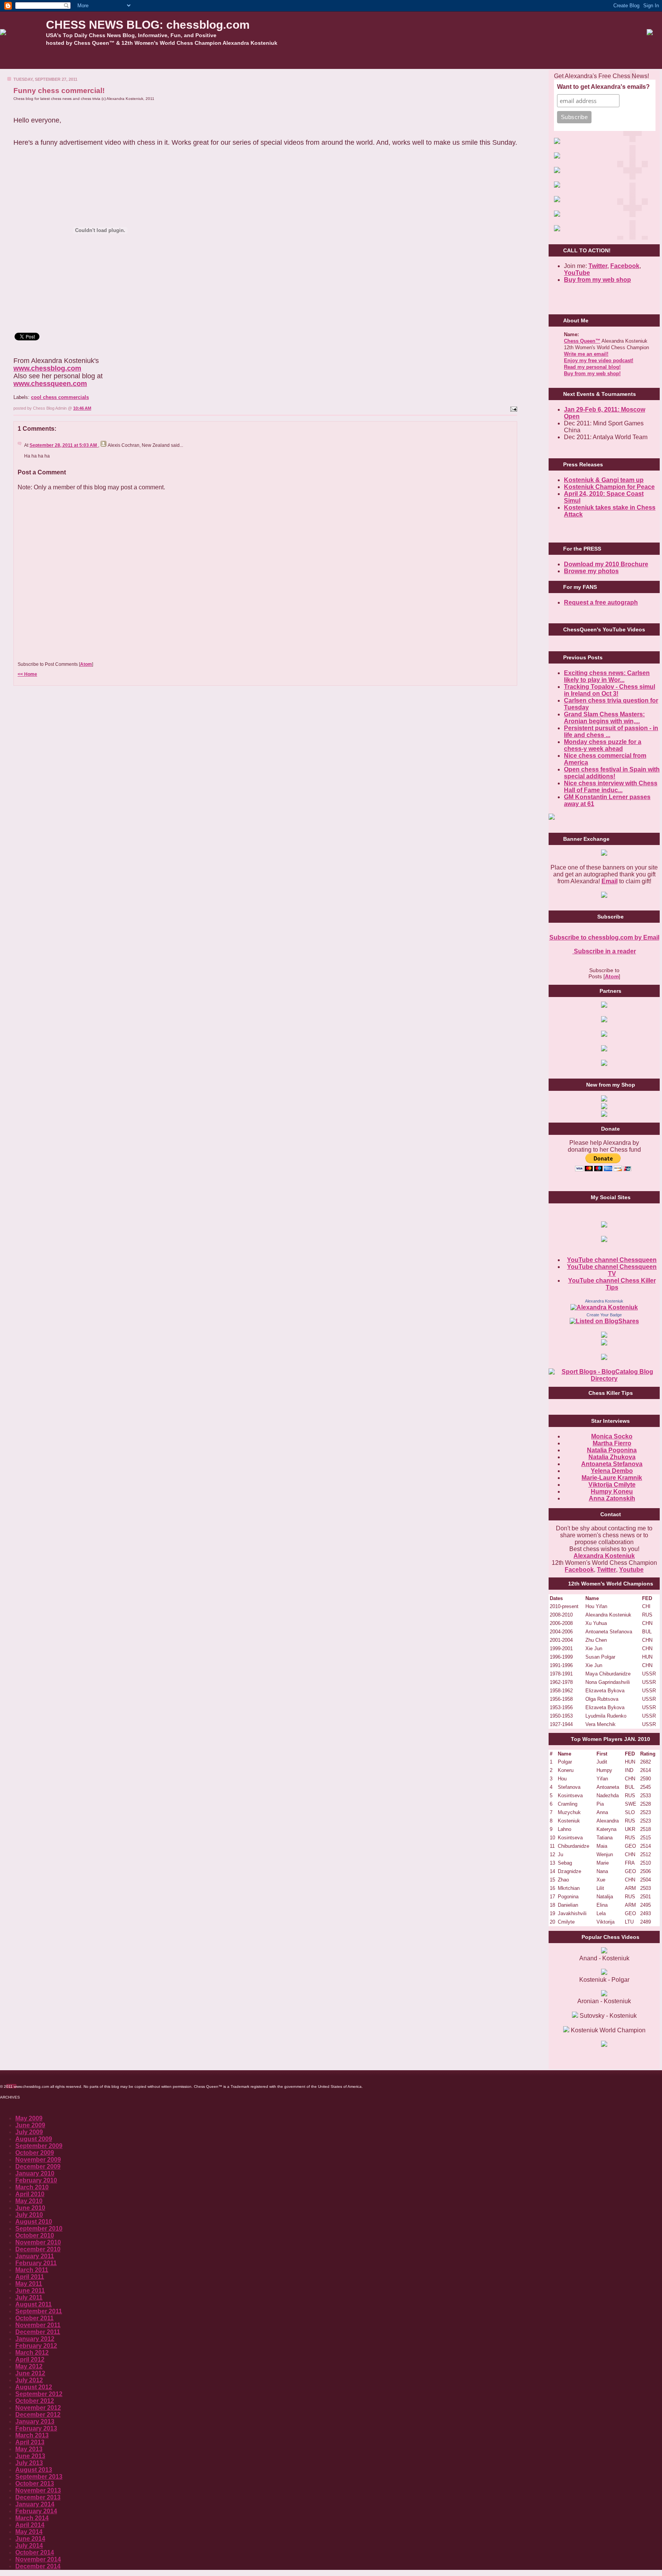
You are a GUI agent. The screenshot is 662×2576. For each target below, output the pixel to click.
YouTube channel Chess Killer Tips (612, 1284)
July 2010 (29, 2215)
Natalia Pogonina (612, 1450)
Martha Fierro (612, 1443)
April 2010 (30, 2194)
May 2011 (29, 2284)
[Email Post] (513, 408)
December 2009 (38, 2167)
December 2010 (38, 2249)
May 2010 (29, 2201)
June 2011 (30, 2291)
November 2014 (38, 2559)
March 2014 (32, 2518)
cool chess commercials (60, 397)
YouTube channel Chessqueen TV (612, 1270)
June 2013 (30, 2456)
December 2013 (38, 2497)
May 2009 (29, 2118)
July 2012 (29, 2380)
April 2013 (30, 2442)
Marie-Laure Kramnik (612, 1478)
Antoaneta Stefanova (612, 1464)
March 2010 (32, 2187)
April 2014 (30, 2525)
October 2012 (35, 2401)
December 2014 (38, 2566)
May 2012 (29, 2366)
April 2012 (30, 2359)
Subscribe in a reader (604, 951)
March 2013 (32, 2435)
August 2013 (34, 2470)
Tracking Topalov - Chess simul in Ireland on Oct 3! (610, 690)
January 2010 (35, 2173)
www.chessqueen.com (50, 384)
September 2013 (39, 2477)
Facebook (625, 266)
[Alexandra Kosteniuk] (604, 1307)
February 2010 (36, 2180)
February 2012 (36, 2346)
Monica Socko (612, 1436)
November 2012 (38, 2408)
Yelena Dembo (612, 1471)
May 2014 (29, 2532)
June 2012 (30, 2373)
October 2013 (35, 2484)
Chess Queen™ (582, 341)
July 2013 (29, 2463)
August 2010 (34, 2222)
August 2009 (34, 2139)
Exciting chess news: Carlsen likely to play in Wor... (607, 676)
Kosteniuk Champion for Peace (609, 487)
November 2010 (38, 2242)
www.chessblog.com (47, 368)
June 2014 (30, 2539)
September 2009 (39, 2146)
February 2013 (36, 2428)
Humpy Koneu (612, 1491)
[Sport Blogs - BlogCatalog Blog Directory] (604, 1379)
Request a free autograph (601, 602)
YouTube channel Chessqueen (612, 1260)
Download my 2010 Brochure (606, 564)
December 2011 (38, 2332)
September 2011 (39, 2311)
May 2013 (29, 2449)
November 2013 (38, 2490)
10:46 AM (82, 408)
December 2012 (38, 2415)
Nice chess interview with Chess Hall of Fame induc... (611, 787)
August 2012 (34, 2387)
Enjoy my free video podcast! (599, 360)
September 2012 (39, 2394)
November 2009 (38, 2160)
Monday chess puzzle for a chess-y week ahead (603, 745)
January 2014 (35, 2504)
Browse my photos (591, 571)
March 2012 (32, 2353)
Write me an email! (586, 354)
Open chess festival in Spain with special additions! (612, 773)
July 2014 (29, 2546)
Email (610, 881)
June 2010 (30, 2208)
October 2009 (35, 2153)
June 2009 (30, 2125)
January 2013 (35, 2422)
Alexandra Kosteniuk (604, 1301)
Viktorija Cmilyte (612, 1485)
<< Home (27, 674)
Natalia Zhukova (612, 1457)
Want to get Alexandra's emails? (603, 87)
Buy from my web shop (597, 280)
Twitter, (599, 266)
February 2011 (36, 2263)
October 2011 (34, 2318)
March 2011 (32, 2270)
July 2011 (29, 2297)
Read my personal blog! (592, 367)
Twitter (606, 1570)
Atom (86, 664)
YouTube (577, 273)
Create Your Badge (604, 1315)
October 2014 (35, 2552)
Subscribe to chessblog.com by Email (604, 937)
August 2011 (34, 2304)
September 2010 (39, 2229)
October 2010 (35, 2235)
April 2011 (30, 2277)
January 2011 (35, 2256)
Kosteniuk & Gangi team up (604, 480)
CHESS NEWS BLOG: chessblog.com (148, 25)
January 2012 (35, 2339)
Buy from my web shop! (592, 373)
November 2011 (38, 2325)
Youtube (631, 1570)
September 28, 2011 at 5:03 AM (64, 445)
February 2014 (36, 2511)
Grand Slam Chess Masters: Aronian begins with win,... (604, 718)
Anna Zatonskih (612, 1498)
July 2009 (29, 2132)
